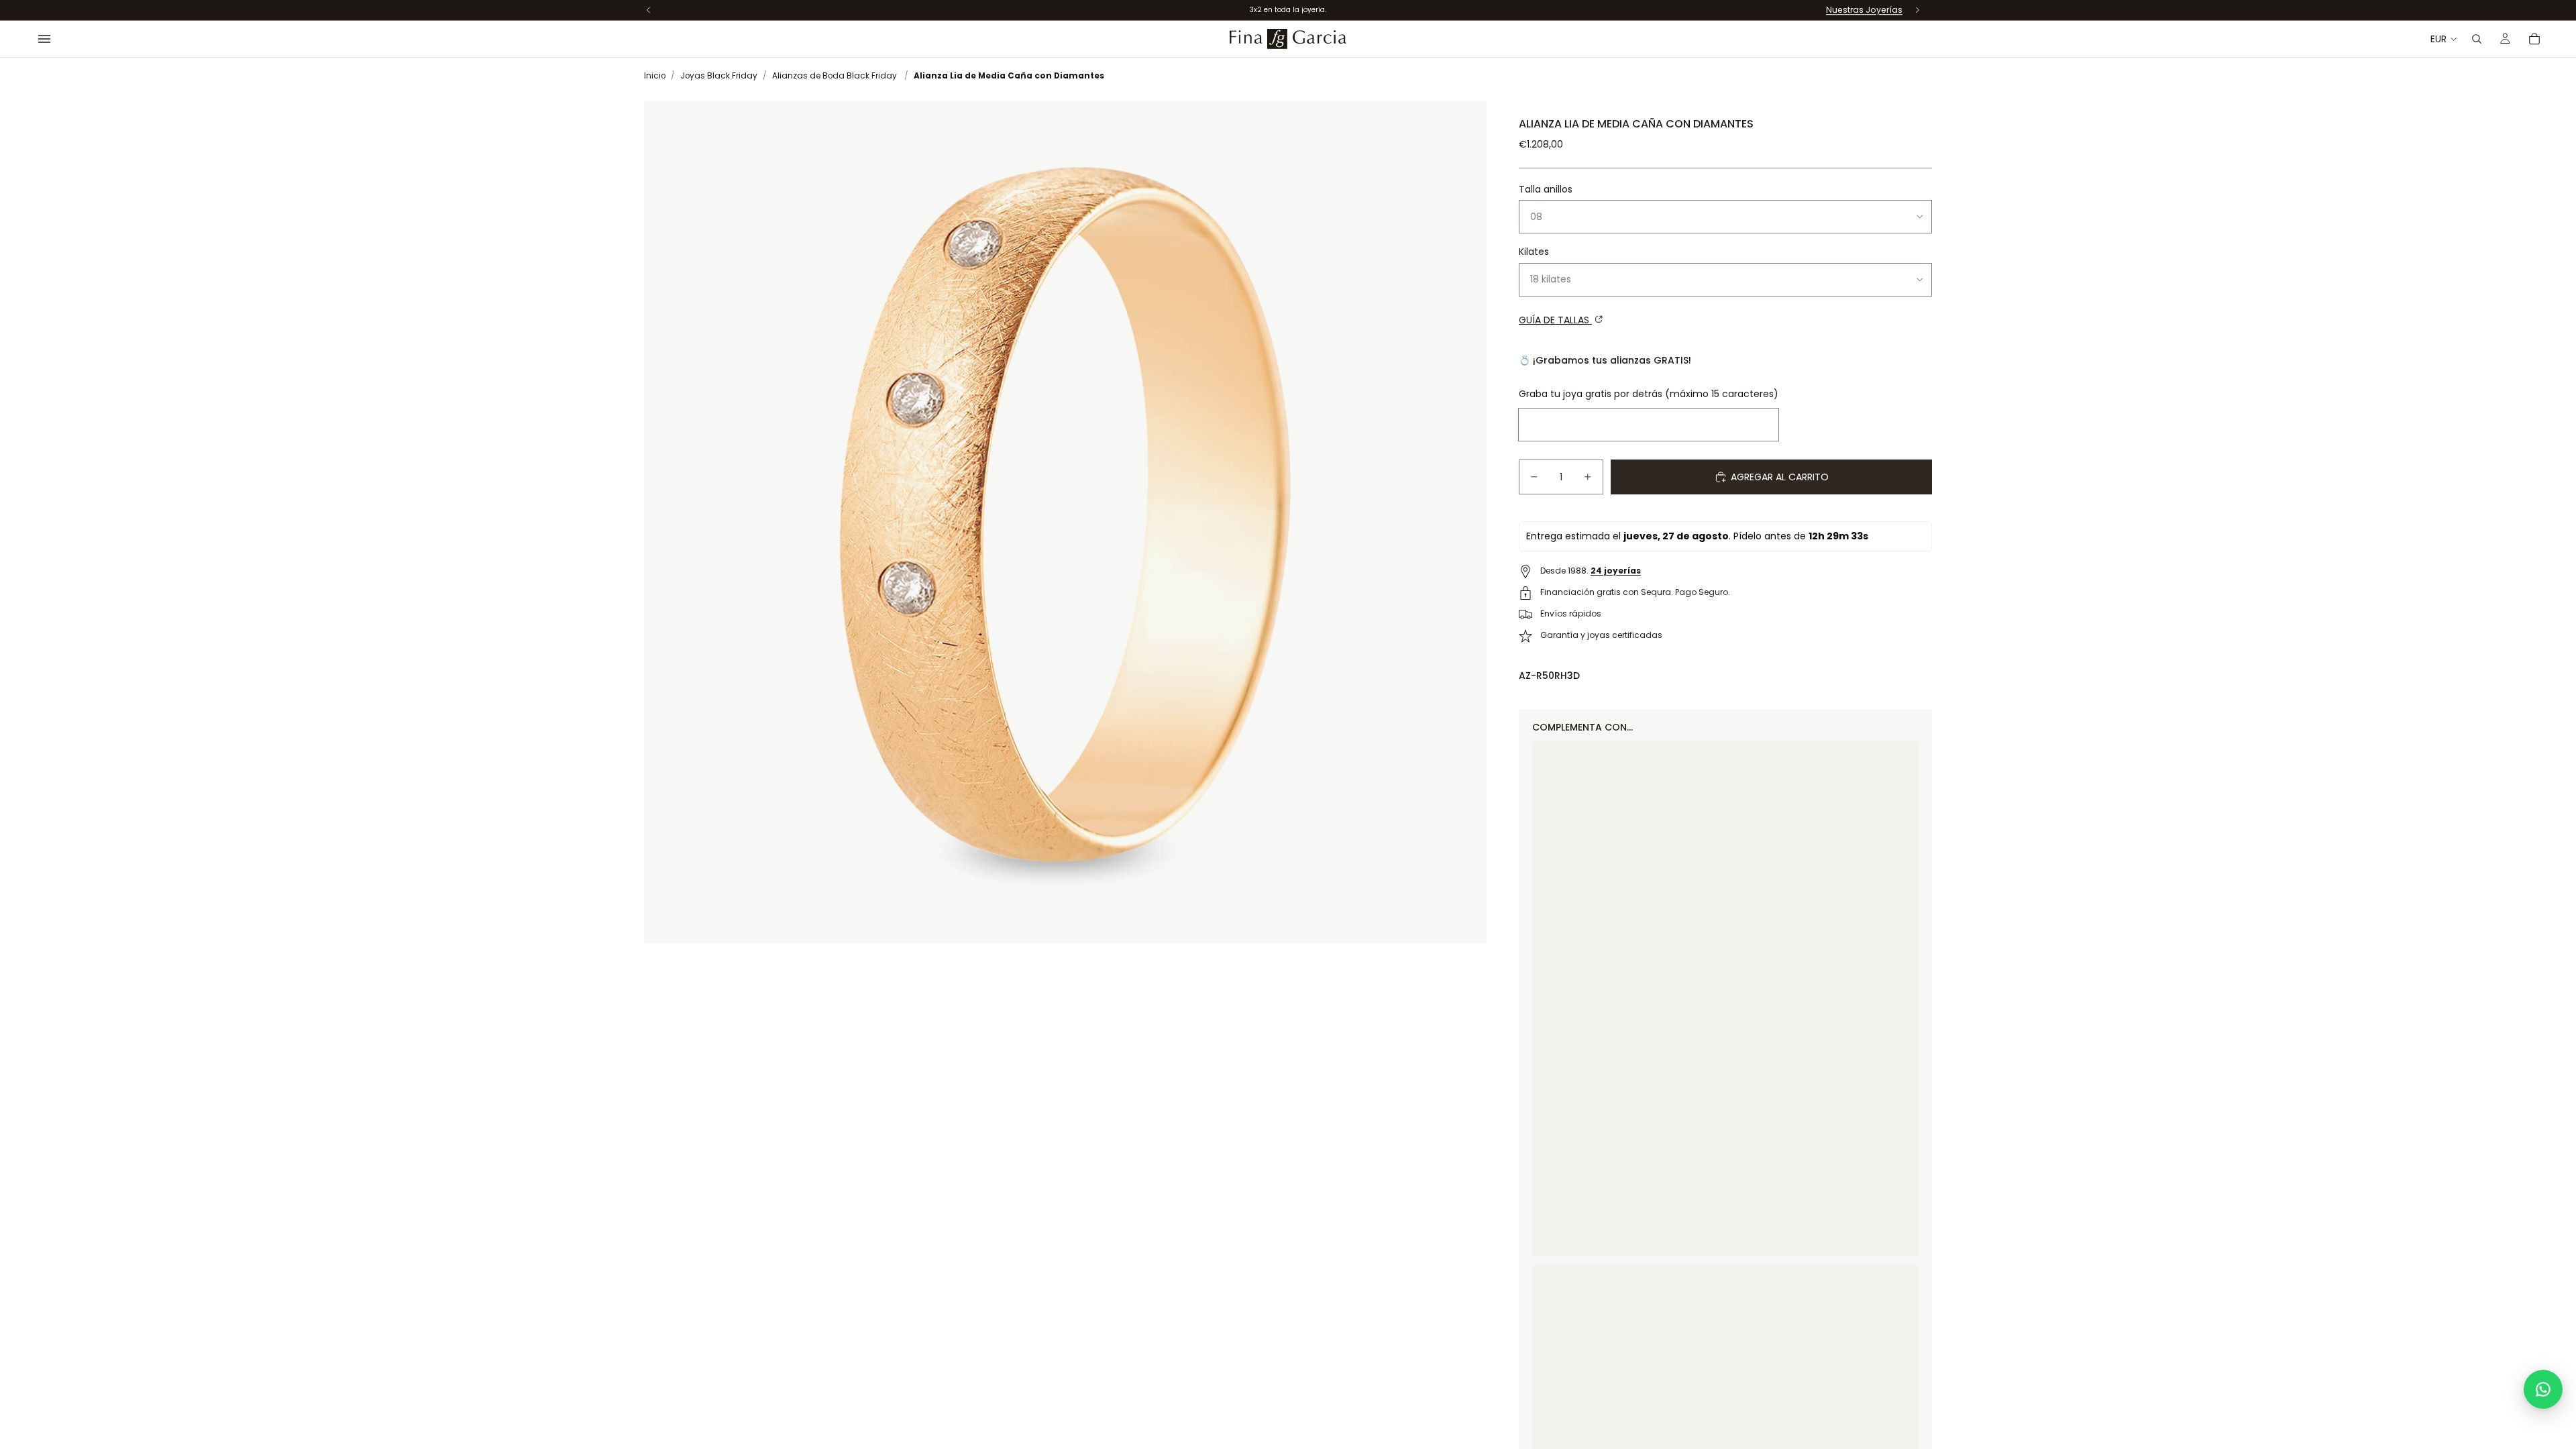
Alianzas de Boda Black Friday (835, 76)
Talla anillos (1546, 189)
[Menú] (44, 39)
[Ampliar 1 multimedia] (1065, 522)
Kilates (1534, 252)
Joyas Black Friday (719, 76)
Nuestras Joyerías (1864, 10)
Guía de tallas (1555, 320)
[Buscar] (2477, 39)
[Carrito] (2534, 39)
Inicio (655, 76)
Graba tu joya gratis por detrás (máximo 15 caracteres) (1649, 394)
